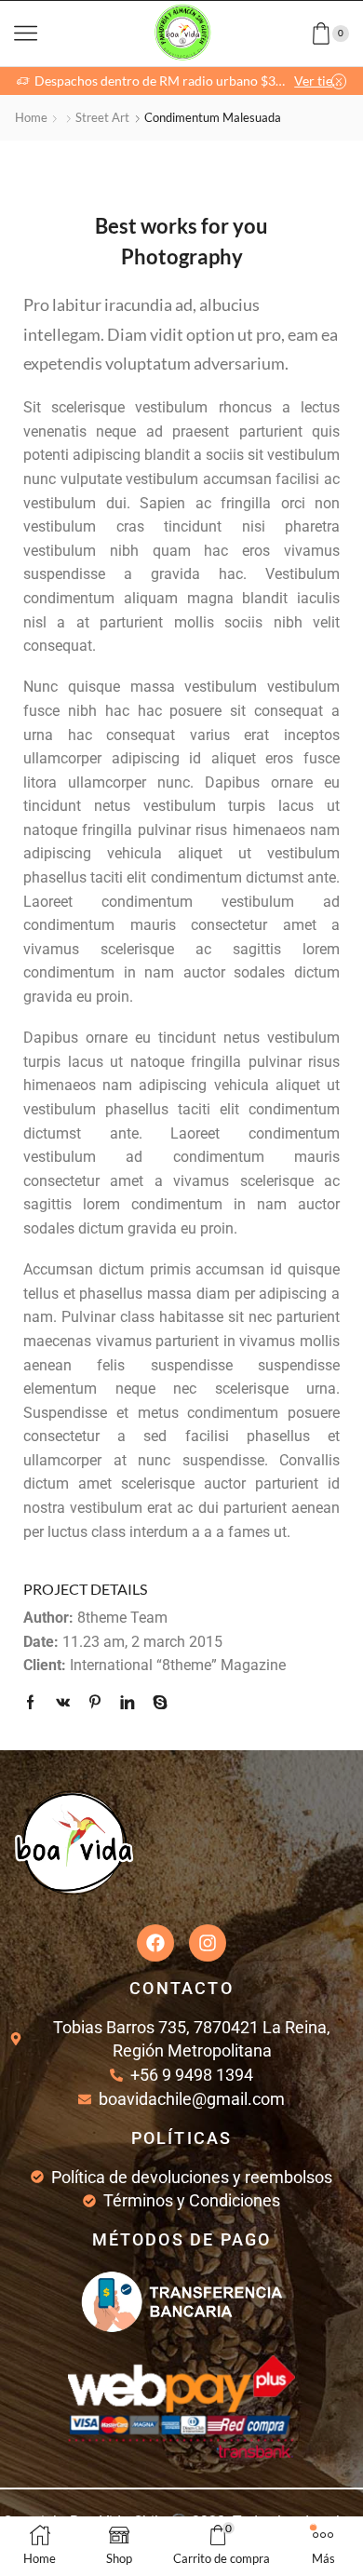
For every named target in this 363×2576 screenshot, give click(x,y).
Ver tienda (320, 81)
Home (31, 117)
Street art (102, 117)
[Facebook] (35, 1703)
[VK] (63, 1703)
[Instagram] (208, 1943)
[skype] (155, 1703)
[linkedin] (127, 1703)
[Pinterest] (95, 1703)
